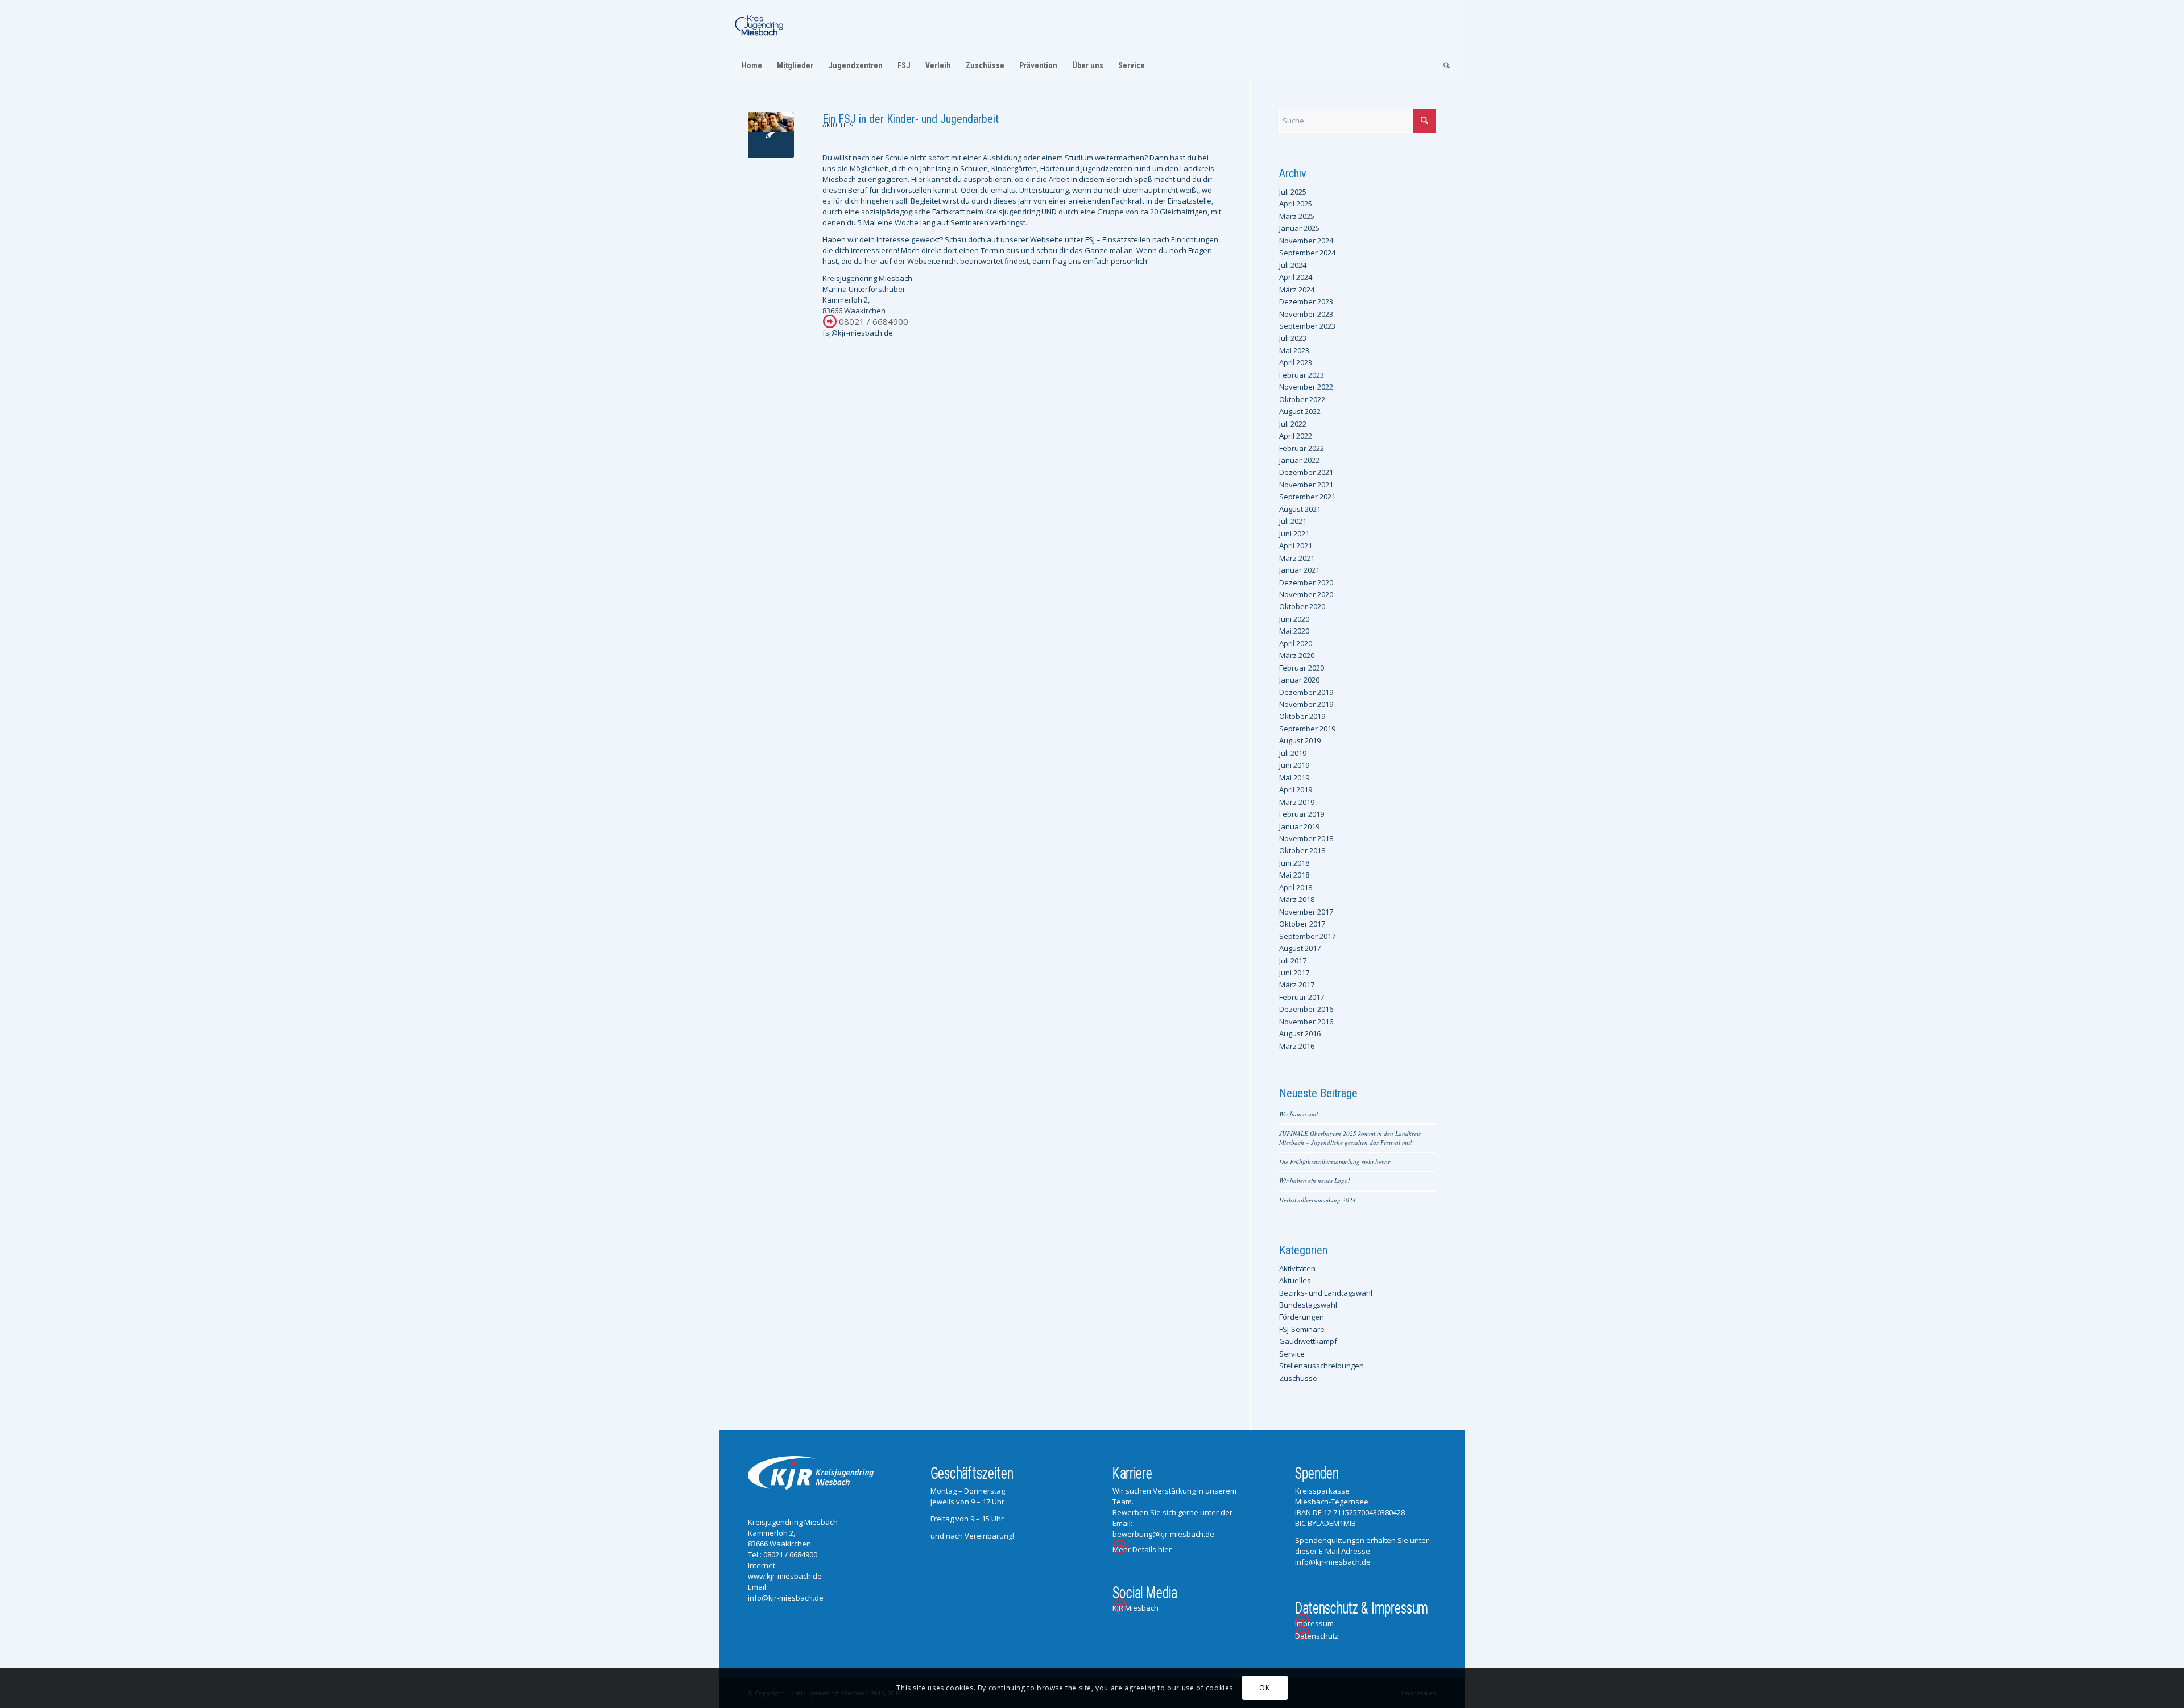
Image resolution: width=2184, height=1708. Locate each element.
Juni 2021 (1294, 534)
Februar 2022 (1302, 448)
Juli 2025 (1293, 192)
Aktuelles (838, 125)
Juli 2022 (1293, 424)
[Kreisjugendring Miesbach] (759, 26)
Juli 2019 (1293, 753)
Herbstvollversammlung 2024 (1318, 1200)
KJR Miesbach (1136, 1608)
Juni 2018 (1294, 863)
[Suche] (1443, 65)
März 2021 (1297, 558)
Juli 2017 (1293, 961)
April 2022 (1296, 436)
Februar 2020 (1302, 668)
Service (1292, 1354)
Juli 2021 (1293, 521)
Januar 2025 (1299, 228)
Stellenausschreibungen (1321, 1366)
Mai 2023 (1294, 350)
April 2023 (1296, 362)
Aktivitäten (1297, 1268)
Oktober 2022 (1302, 399)
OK (1264, 1688)
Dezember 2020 (1306, 582)
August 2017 (1300, 948)
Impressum (1314, 1623)
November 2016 (1306, 1022)
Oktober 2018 (1302, 850)
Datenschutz (1317, 1636)
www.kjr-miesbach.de (785, 1576)
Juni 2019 (1294, 765)
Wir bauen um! (1299, 1114)
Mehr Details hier (1142, 1549)
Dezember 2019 (1306, 692)
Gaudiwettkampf (1308, 1341)
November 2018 (1306, 838)
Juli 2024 (1293, 265)
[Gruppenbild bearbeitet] (771, 135)
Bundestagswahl (1308, 1305)
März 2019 (1297, 802)
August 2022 (1300, 411)
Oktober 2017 (1302, 924)
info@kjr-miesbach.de (786, 1598)
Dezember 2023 (1306, 301)
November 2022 (1306, 387)
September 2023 (1307, 326)
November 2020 (1306, 594)
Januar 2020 (1299, 680)
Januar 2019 (1299, 826)
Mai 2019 (1294, 778)
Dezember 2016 (1306, 1009)
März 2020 (1297, 655)
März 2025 (1297, 216)
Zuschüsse (1298, 1378)
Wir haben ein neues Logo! (1315, 1180)
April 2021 (1296, 545)
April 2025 (1296, 204)
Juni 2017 (1294, 973)
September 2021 (1307, 497)
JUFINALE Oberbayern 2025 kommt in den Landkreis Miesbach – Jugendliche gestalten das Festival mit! (1350, 1138)
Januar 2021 (1299, 570)
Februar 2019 (1302, 814)
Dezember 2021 (1306, 472)
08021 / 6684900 (874, 321)
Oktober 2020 (1302, 606)
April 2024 (1296, 277)
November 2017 (1306, 912)
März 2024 (1297, 290)
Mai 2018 (1294, 875)
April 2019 (1296, 789)
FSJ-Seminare (1302, 1329)
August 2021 (1300, 509)
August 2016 (1300, 1033)
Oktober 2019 (1302, 716)
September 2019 (1307, 729)
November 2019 (1306, 704)
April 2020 (1296, 643)
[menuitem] (752, 65)
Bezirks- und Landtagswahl (1326, 1293)
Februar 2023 (1302, 375)
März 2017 (1297, 985)
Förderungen (1302, 1317)
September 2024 (1307, 253)
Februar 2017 (1302, 997)
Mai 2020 (1294, 631)
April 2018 (1296, 887)
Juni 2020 (1294, 619)
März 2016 (1297, 1046)
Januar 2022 (1299, 460)
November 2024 (1306, 241)
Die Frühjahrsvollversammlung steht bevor (1335, 1162)
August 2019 (1300, 741)
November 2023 (1306, 314)
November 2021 (1306, 485)
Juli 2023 (1293, 338)
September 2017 (1307, 936)
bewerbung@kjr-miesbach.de (1163, 1534)
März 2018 (1297, 899)
